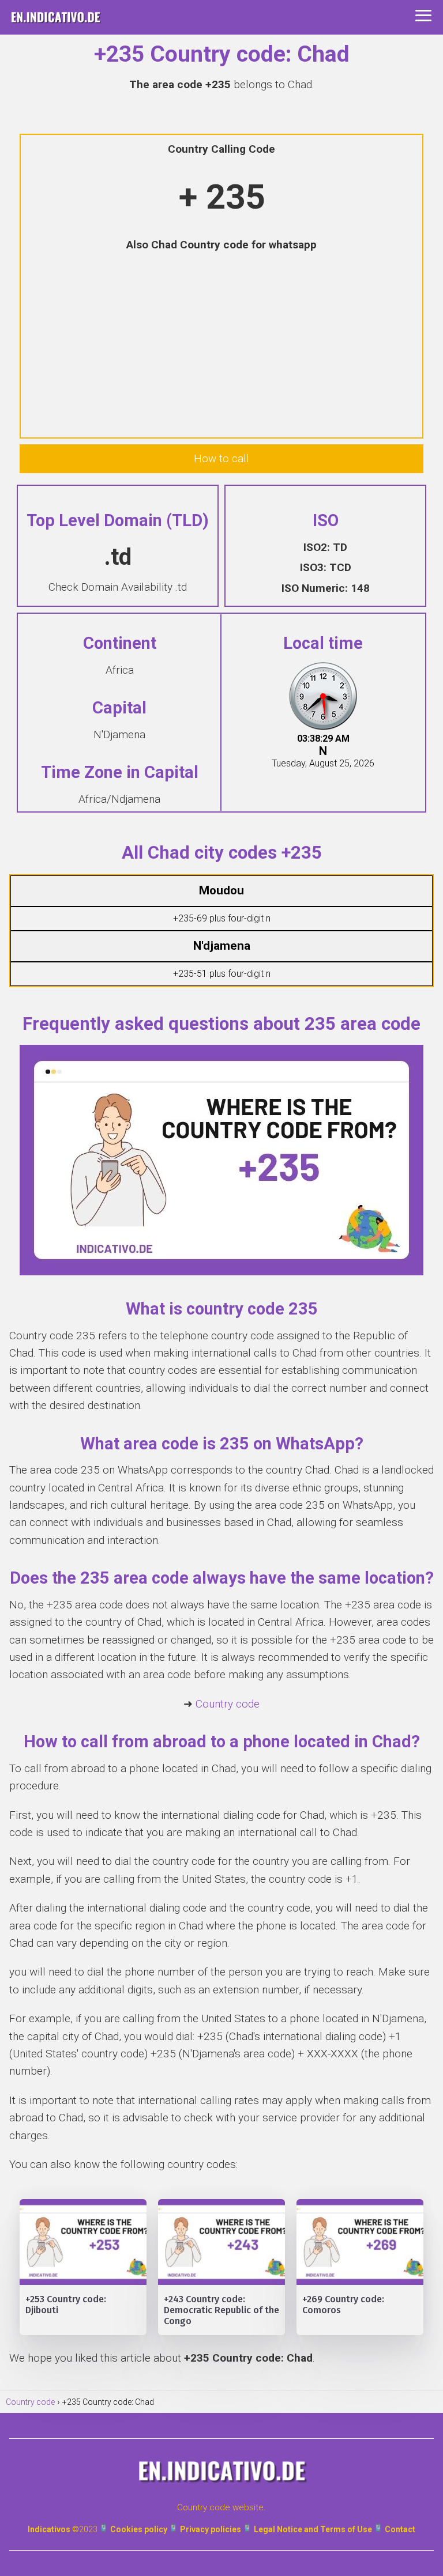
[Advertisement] (221, 346)
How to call (221, 458)
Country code (228, 1704)
